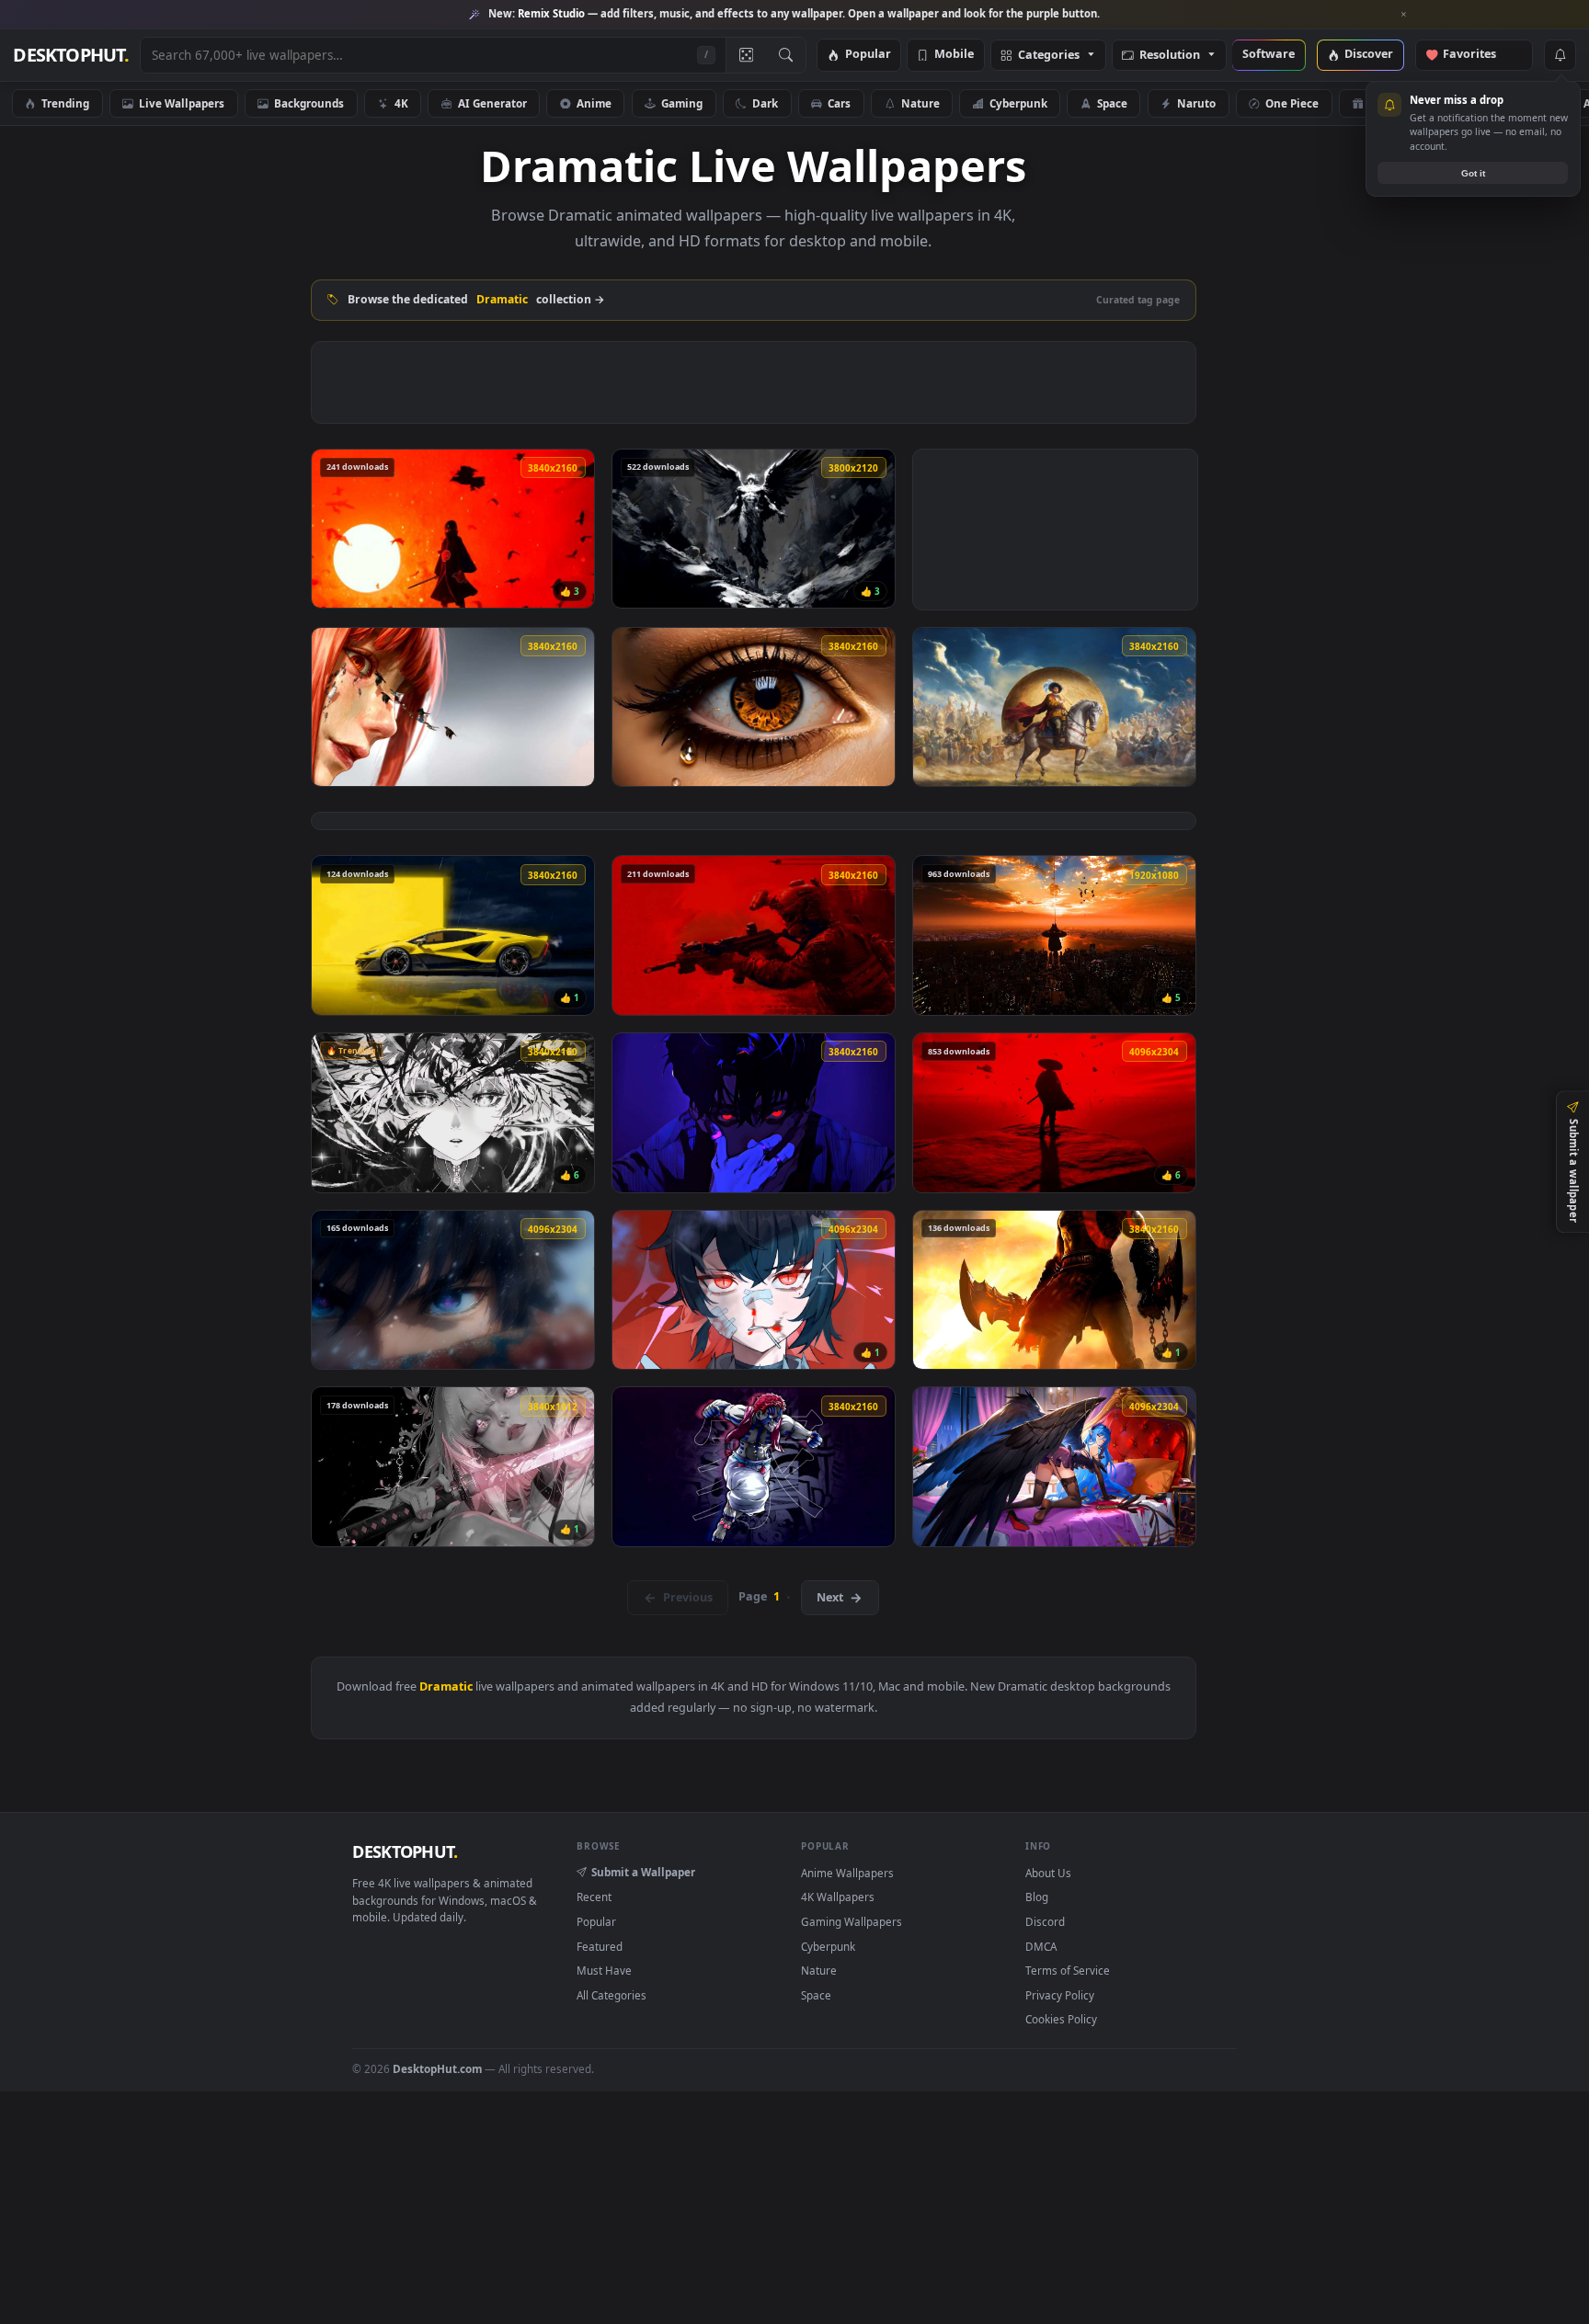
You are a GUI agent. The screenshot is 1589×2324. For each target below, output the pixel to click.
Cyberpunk (1018, 103)
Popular (868, 55)
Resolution (1170, 56)
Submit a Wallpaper (643, 1872)
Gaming (682, 103)
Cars (839, 103)
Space (1112, 103)
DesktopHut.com (437, 2068)
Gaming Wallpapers (852, 1921)
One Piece (1292, 103)
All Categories (612, 1995)
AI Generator (492, 103)
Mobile (954, 55)
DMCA (1041, 1946)
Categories (1049, 56)
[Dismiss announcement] (1404, 15)
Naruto (1196, 103)
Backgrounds (309, 103)
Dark (765, 103)
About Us (1048, 1873)
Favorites (1478, 55)
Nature (920, 103)
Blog (1037, 1897)
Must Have (604, 1970)
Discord (1045, 1921)
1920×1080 (1505, 103)
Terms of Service (1068, 1970)
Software (1269, 55)
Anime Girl (1397, 103)
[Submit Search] (786, 55)
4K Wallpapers (838, 1897)
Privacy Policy (1060, 1995)
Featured (600, 1946)
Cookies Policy (1061, 2019)
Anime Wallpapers (847, 1873)
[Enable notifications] (1560, 55)
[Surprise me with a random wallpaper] (746, 55)
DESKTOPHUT (405, 1851)
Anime (594, 103)
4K (401, 103)
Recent (594, 1897)
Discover (1369, 55)
